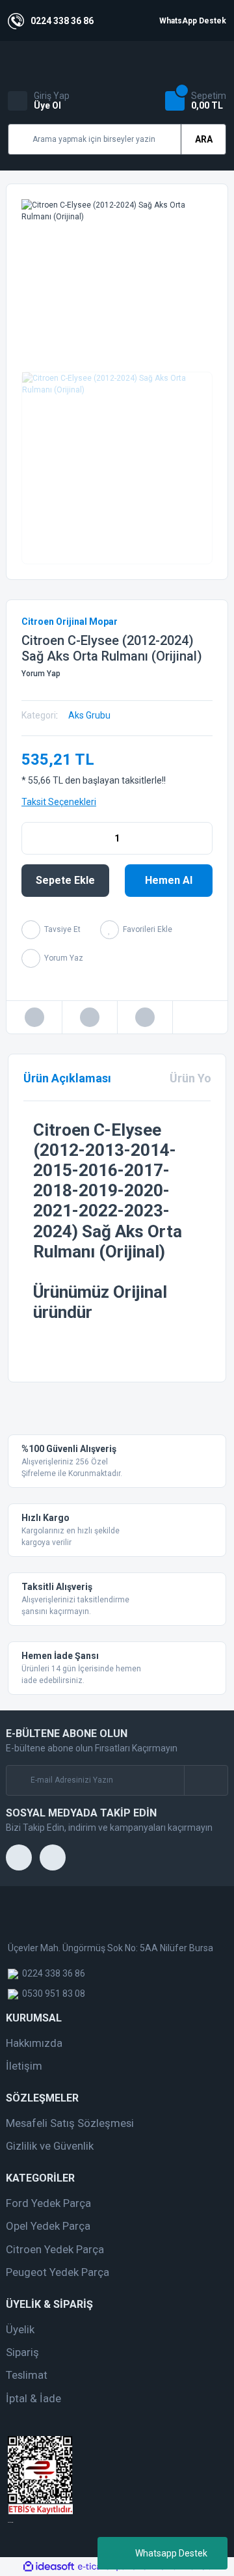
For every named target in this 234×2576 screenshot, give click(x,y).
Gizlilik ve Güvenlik (50, 2146)
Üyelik (20, 2329)
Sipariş (22, 2352)
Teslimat (27, 2375)
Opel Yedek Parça (48, 2226)
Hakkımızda (34, 2043)
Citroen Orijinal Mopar (70, 622)
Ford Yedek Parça (48, 2203)
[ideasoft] (49, 2567)
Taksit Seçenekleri (59, 802)
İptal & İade (33, 2398)
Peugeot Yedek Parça (58, 2272)
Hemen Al (169, 880)
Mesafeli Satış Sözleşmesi (70, 2123)
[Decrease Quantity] (32, 838)
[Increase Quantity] (202, 838)
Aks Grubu (89, 715)
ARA (204, 139)
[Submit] (206, 1780)
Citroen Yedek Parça (55, 2249)
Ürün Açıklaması (67, 1078)
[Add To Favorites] (136, 930)
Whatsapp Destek (171, 2553)
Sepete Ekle (65, 880)
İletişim (24, 2066)
